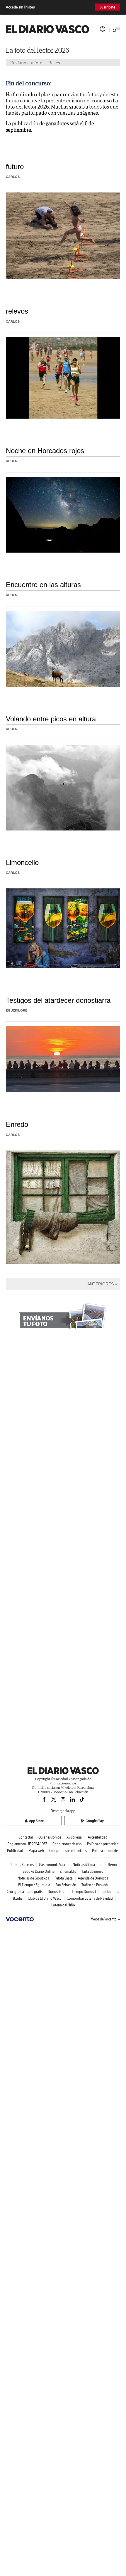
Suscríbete (107, 7)
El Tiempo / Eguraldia (34, 1885)
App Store (36, 1821)
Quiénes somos (50, 1837)
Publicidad (15, 1851)
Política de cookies (106, 1851)
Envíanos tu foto (26, 63)
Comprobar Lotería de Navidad (90, 1898)
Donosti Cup (57, 1892)
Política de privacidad (103, 1844)
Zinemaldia (68, 1871)
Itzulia (18, 1898)
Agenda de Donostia (93, 1878)
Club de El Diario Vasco (45, 1898)
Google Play (95, 1821)
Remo (112, 1865)
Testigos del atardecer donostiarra (58, 1000)
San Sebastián (66, 1885)
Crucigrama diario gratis (25, 1892)
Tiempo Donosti (84, 1892)
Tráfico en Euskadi (95, 1885)
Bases (54, 63)
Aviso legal (75, 1837)
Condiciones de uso (67, 1844)
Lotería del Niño (63, 1905)
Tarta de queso (93, 1871)
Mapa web (36, 1851)
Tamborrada (110, 1892)
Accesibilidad (98, 1837)
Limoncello (22, 863)
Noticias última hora (88, 1865)
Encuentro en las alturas (43, 585)
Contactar (26, 1837)
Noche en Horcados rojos (45, 451)
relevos (17, 311)
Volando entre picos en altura (51, 719)
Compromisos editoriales (68, 1851)
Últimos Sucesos (22, 1865)
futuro (15, 167)
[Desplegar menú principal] (116, 30)
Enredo (17, 1124)
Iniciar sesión (103, 29)
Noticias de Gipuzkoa (33, 1878)
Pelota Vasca (64, 1878)
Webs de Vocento (104, 1919)
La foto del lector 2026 (38, 50)
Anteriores (101, 1284)
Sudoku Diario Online (39, 1871)
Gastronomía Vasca (53, 1865)
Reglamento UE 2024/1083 (27, 1844)
